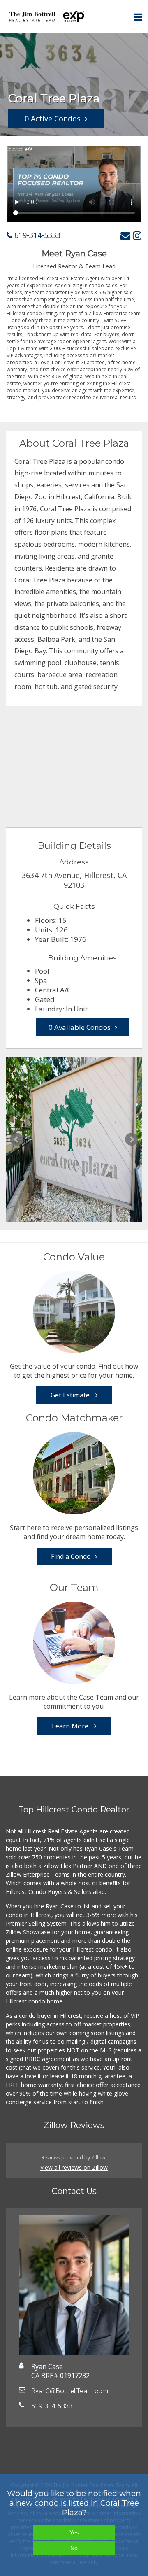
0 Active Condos (53, 119)
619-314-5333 (36, 235)
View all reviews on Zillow (74, 2167)
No (74, 2548)
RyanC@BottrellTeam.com (70, 2391)
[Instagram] (137, 235)
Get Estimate (71, 1395)
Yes (74, 2532)
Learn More (71, 1726)
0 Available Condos (80, 1027)
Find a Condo (71, 1556)
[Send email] (125, 235)
